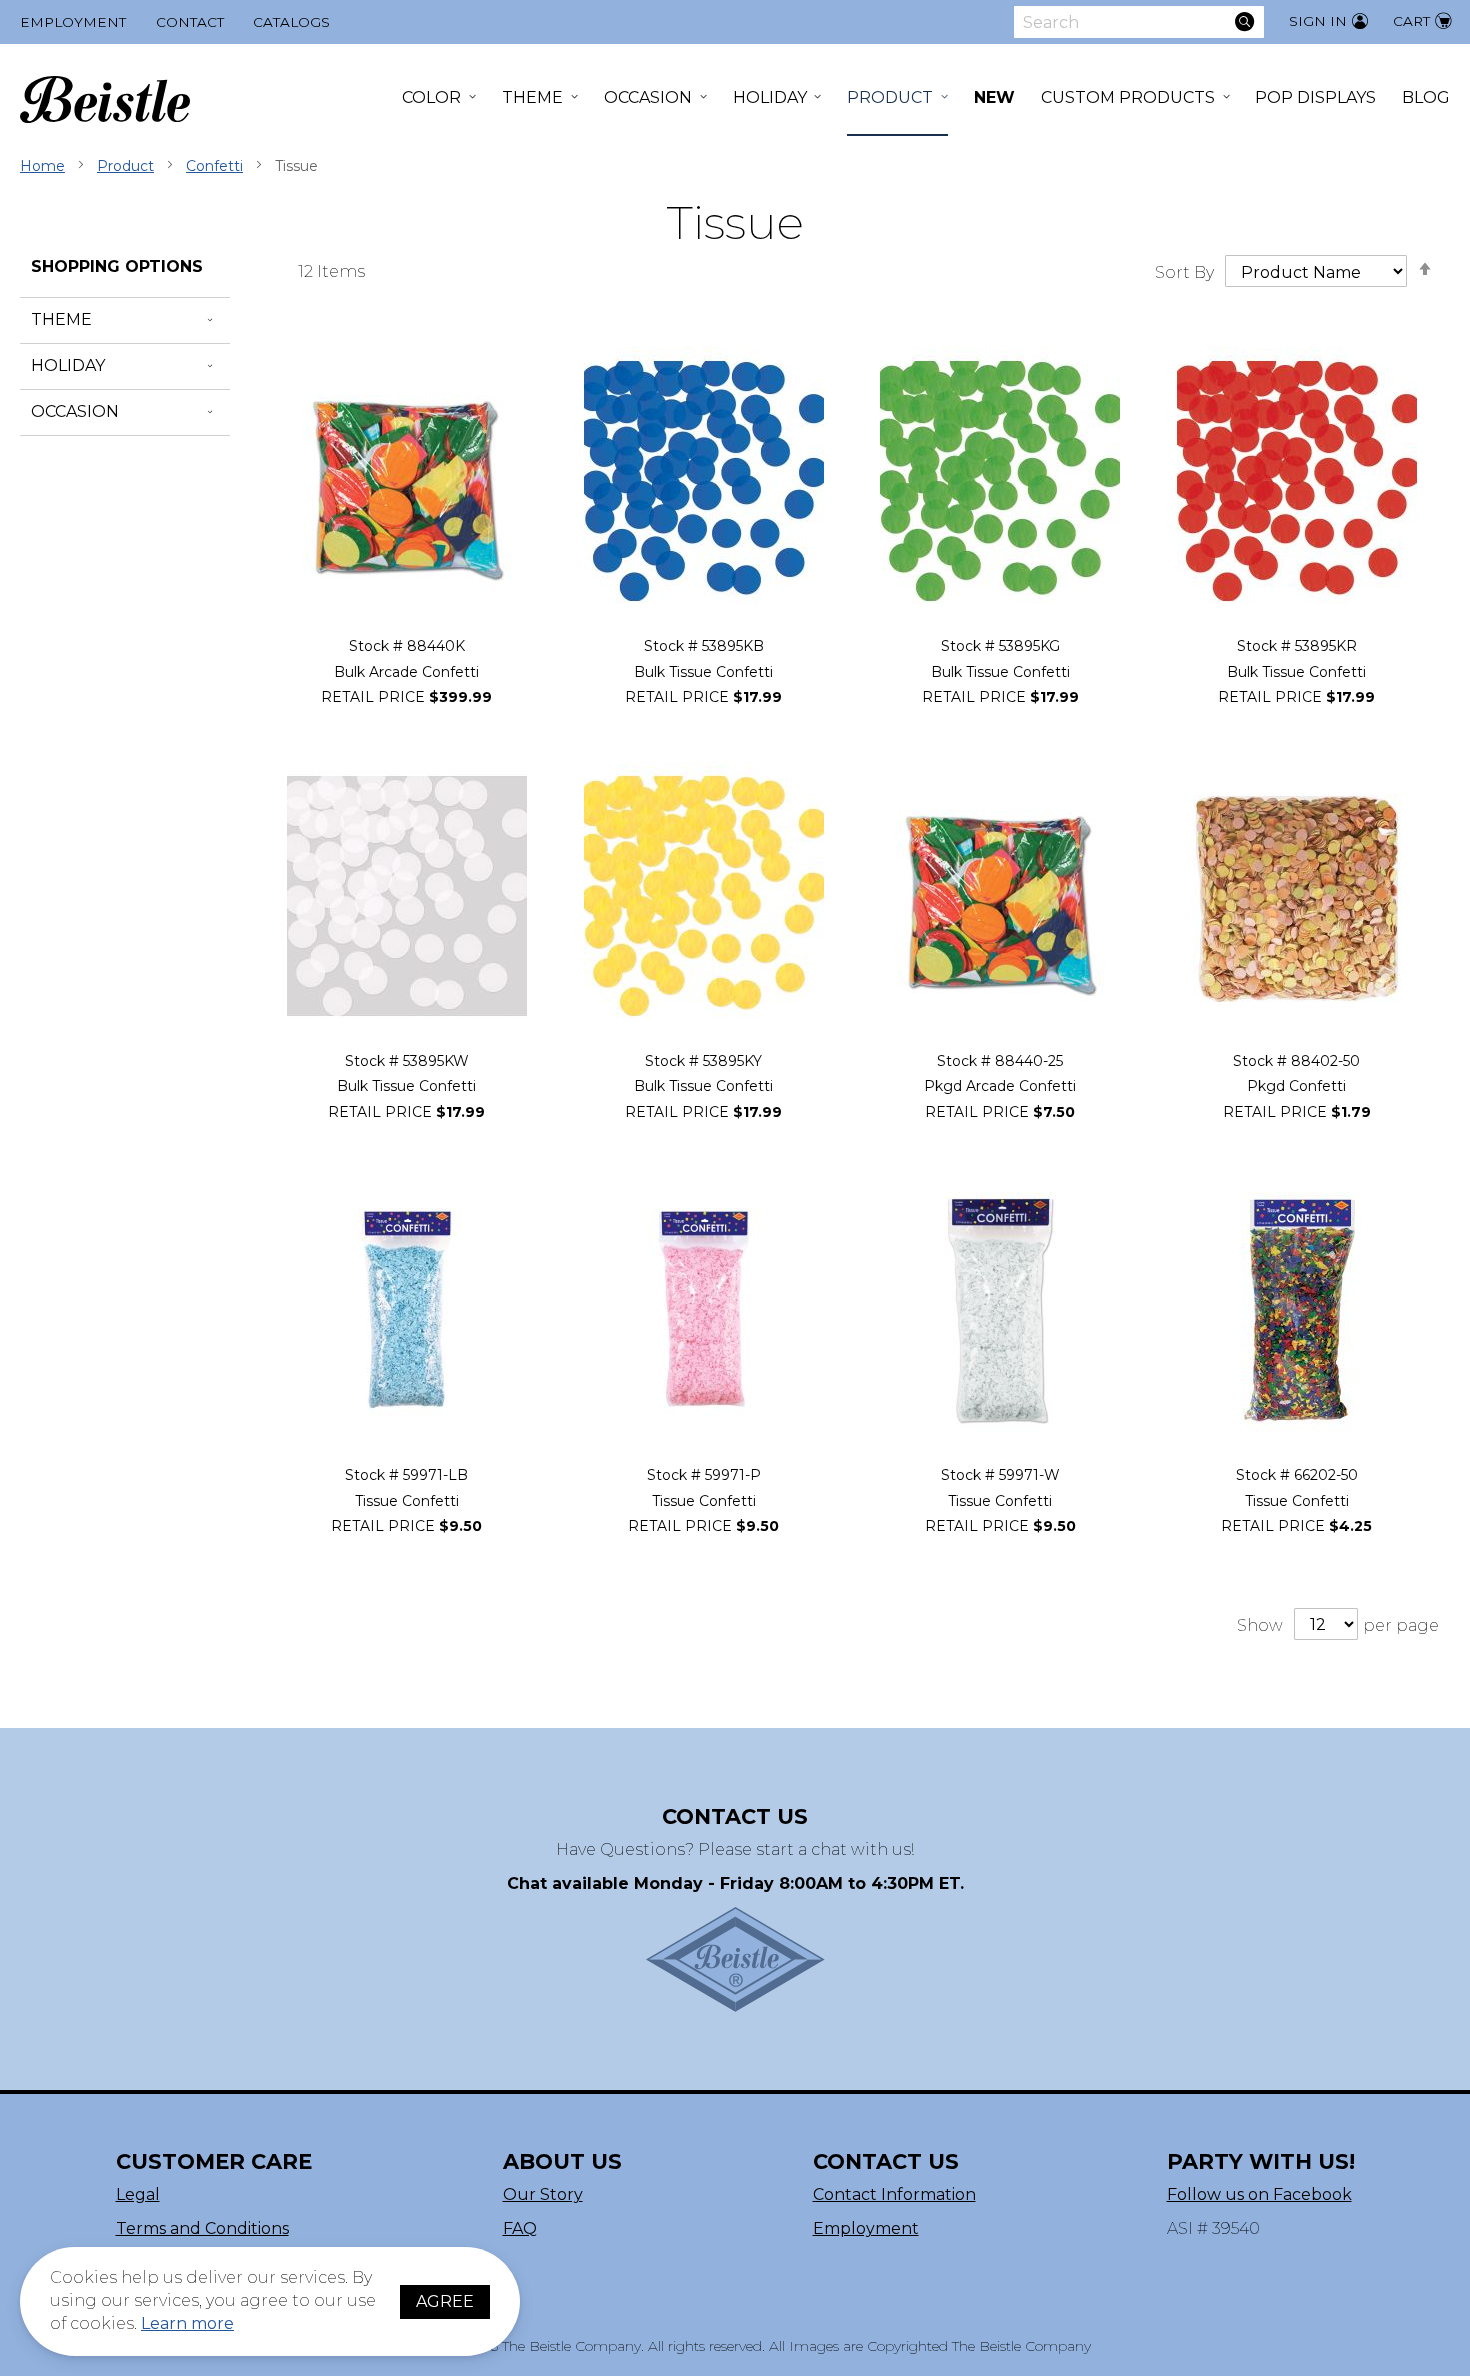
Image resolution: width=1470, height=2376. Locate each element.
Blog (1426, 97)
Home (42, 166)
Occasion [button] (648, 97)
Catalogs (291, 22)
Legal (138, 2194)
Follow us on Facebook (1259, 2194)
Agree (445, 2301)
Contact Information (894, 2194)
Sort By (1184, 272)
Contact (190, 22)
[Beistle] (105, 99)
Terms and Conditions (202, 2228)
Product (125, 166)
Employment (73, 22)
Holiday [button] (770, 97)
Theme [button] (532, 97)
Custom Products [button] (1128, 97)
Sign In (1318, 21)
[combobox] (1139, 22)
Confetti (214, 166)
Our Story (543, 2194)
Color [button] (431, 97)
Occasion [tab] (75, 411)
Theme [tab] (61, 319)
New (994, 97)
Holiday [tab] (68, 365)
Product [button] (890, 97)
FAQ (520, 2228)
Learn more (187, 2323)
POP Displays (1315, 97)
